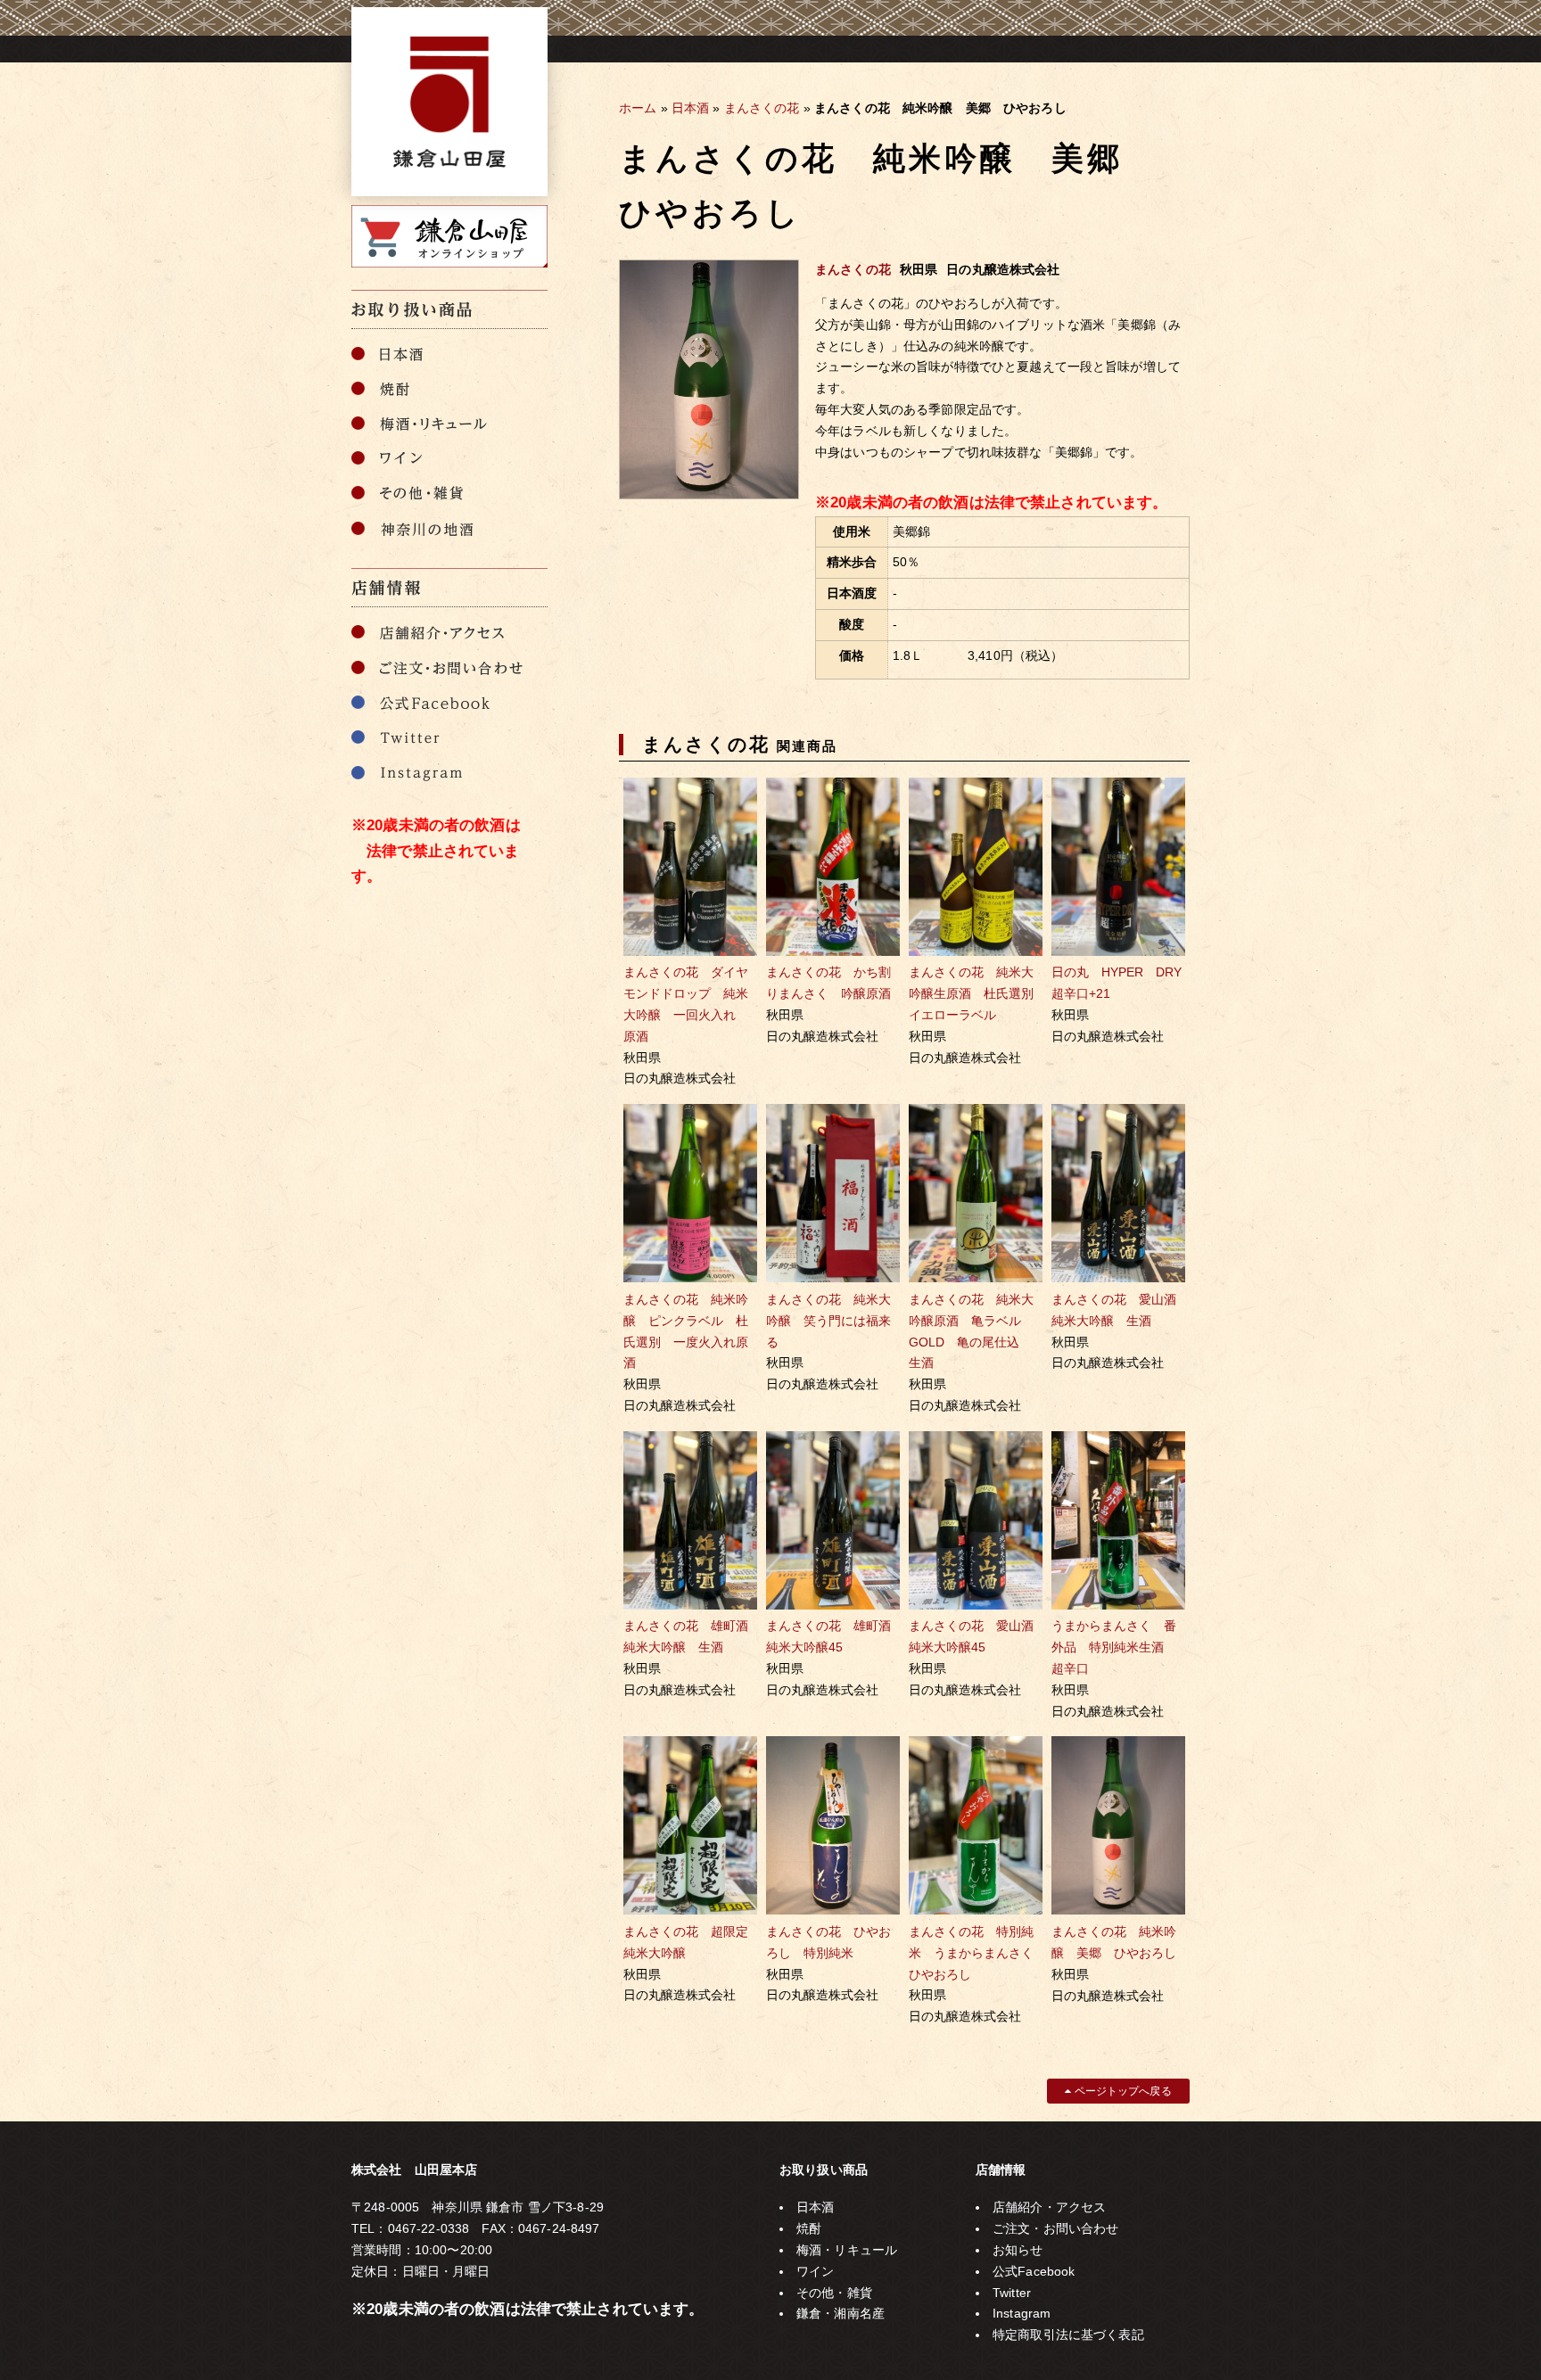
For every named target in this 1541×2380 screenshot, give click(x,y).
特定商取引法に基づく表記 (1068, 2335)
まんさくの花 (762, 108)
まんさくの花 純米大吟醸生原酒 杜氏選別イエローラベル (971, 993)
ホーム (638, 108)
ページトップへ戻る (1121, 2091)
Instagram (1022, 2313)
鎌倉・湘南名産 (841, 2313)
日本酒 (690, 108)
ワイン (815, 2271)
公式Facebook (1034, 2271)
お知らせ (1018, 2250)
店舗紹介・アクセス (1049, 2207)
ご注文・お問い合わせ (1055, 2228)
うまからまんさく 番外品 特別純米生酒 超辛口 (1114, 1647)
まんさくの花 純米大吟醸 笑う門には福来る (828, 1321)
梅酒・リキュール (847, 2250)
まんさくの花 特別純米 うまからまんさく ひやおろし (977, 1953)
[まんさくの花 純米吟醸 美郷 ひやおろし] (709, 495)
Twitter (1012, 2293)
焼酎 (809, 2228)
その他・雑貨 (834, 2293)
